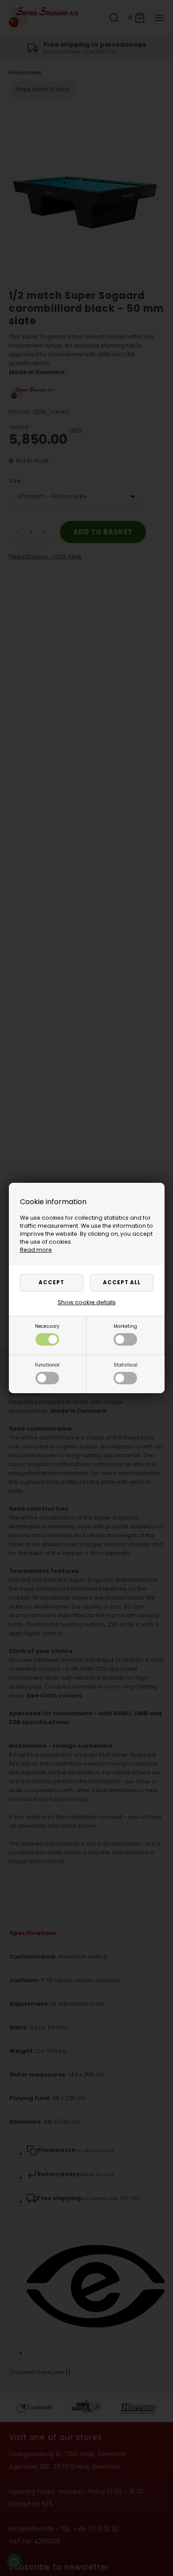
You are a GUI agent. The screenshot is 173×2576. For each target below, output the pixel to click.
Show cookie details (87, 1302)
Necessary (47, 1326)
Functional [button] (47, 1365)
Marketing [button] (125, 1326)
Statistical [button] (126, 1365)
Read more (36, 1250)
